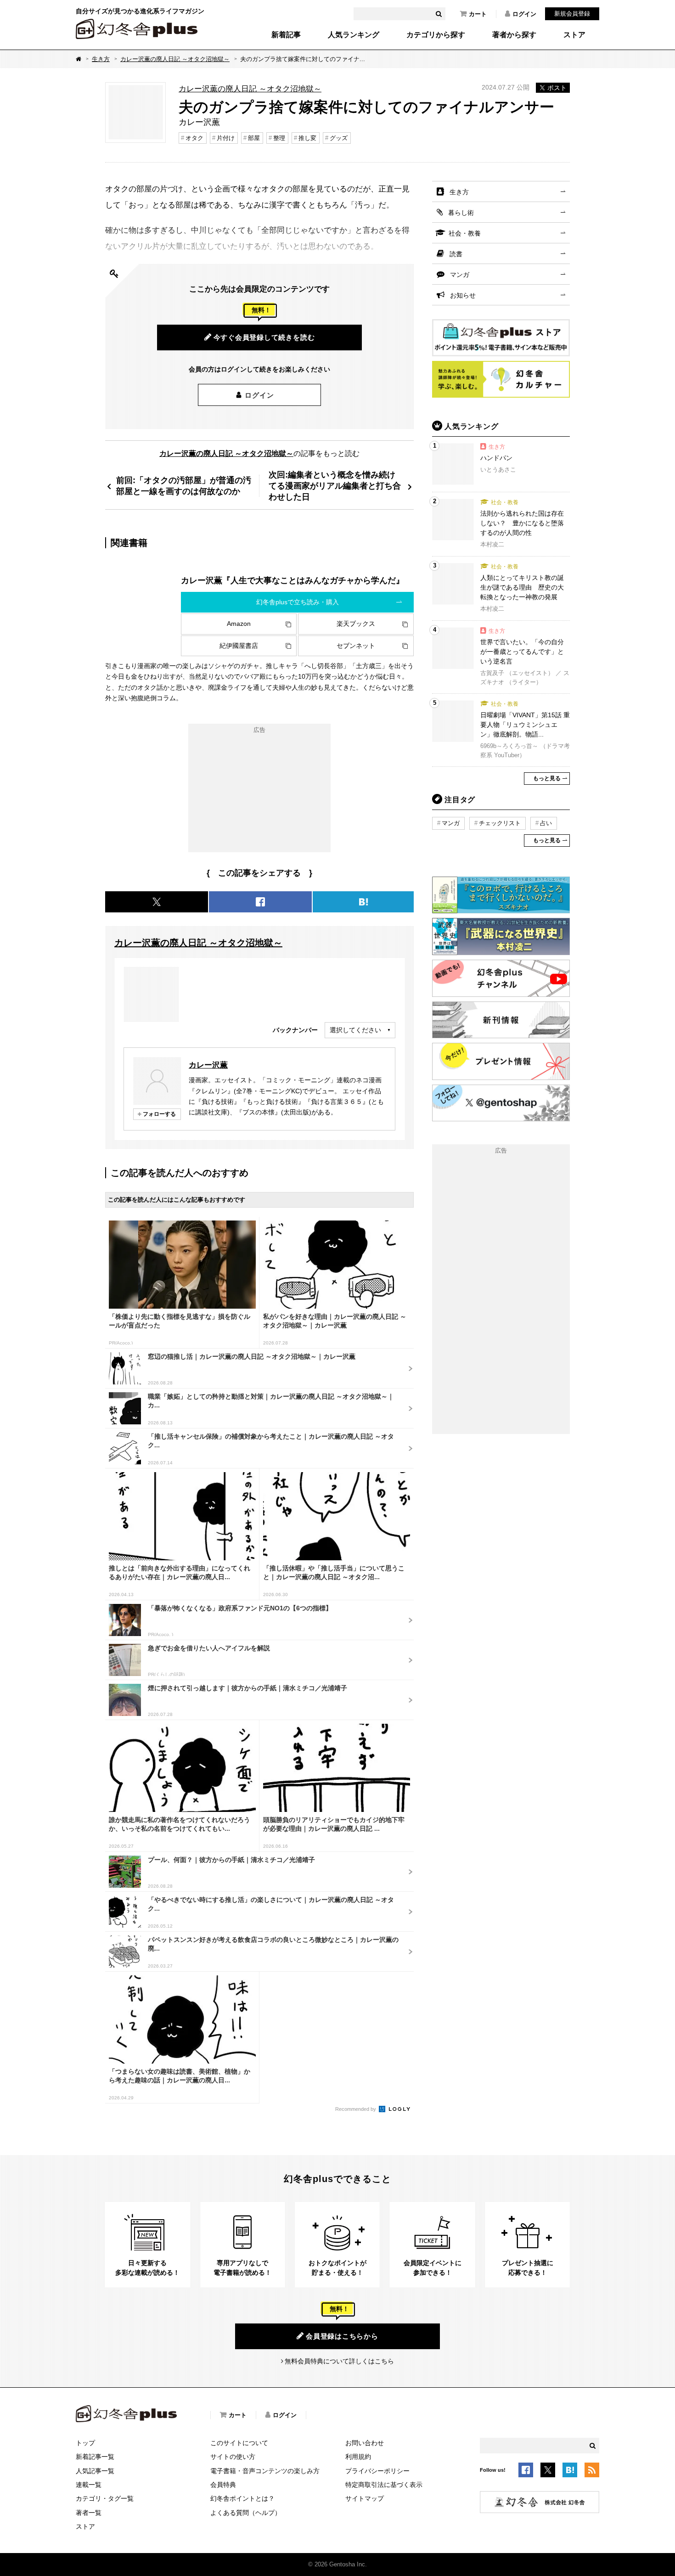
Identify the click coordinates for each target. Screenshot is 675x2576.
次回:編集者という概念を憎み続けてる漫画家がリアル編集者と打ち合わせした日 (335, 486)
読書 (456, 254)
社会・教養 (465, 233)
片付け (226, 138)
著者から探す (514, 35)
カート (478, 14)
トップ (85, 2443)
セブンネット (356, 646)
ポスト (557, 88)
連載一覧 (89, 2485)
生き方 (101, 59)
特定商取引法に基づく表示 (384, 2485)
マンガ (460, 275)
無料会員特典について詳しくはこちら (339, 2361)
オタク (194, 138)
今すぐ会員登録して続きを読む (264, 337)
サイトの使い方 (233, 2457)
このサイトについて (239, 2443)
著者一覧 (89, 2513)
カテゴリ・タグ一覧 (105, 2498)
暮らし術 (461, 213)
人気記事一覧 (95, 2471)
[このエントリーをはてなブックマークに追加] (570, 2472)
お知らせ (463, 295)
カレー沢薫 (208, 1065)
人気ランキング (354, 35)
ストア (574, 35)
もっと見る (547, 778)
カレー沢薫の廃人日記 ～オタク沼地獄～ (175, 59)
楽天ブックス (356, 624)
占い (546, 823)
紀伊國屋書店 (239, 646)
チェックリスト (500, 823)
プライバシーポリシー (377, 2471)
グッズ (339, 138)
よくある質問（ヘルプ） (246, 2513)
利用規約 (358, 2457)
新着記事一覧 (95, 2457)
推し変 (307, 138)
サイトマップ (365, 2498)
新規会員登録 (572, 14)
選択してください (355, 1030)
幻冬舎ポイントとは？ (242, 2498)
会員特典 (223, 2485)
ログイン (524, 14)
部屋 (254, 138)
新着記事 (286, 35)
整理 (279, 138)
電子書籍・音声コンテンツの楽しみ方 (265, 2471)
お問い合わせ (365, 2443)
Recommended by (356, 2109)
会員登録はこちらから (342, 2336)
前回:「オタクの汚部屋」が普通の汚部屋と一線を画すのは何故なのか (184, 486)
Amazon (239, 624)
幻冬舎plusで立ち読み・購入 (298, 602)
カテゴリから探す (436, 35)
